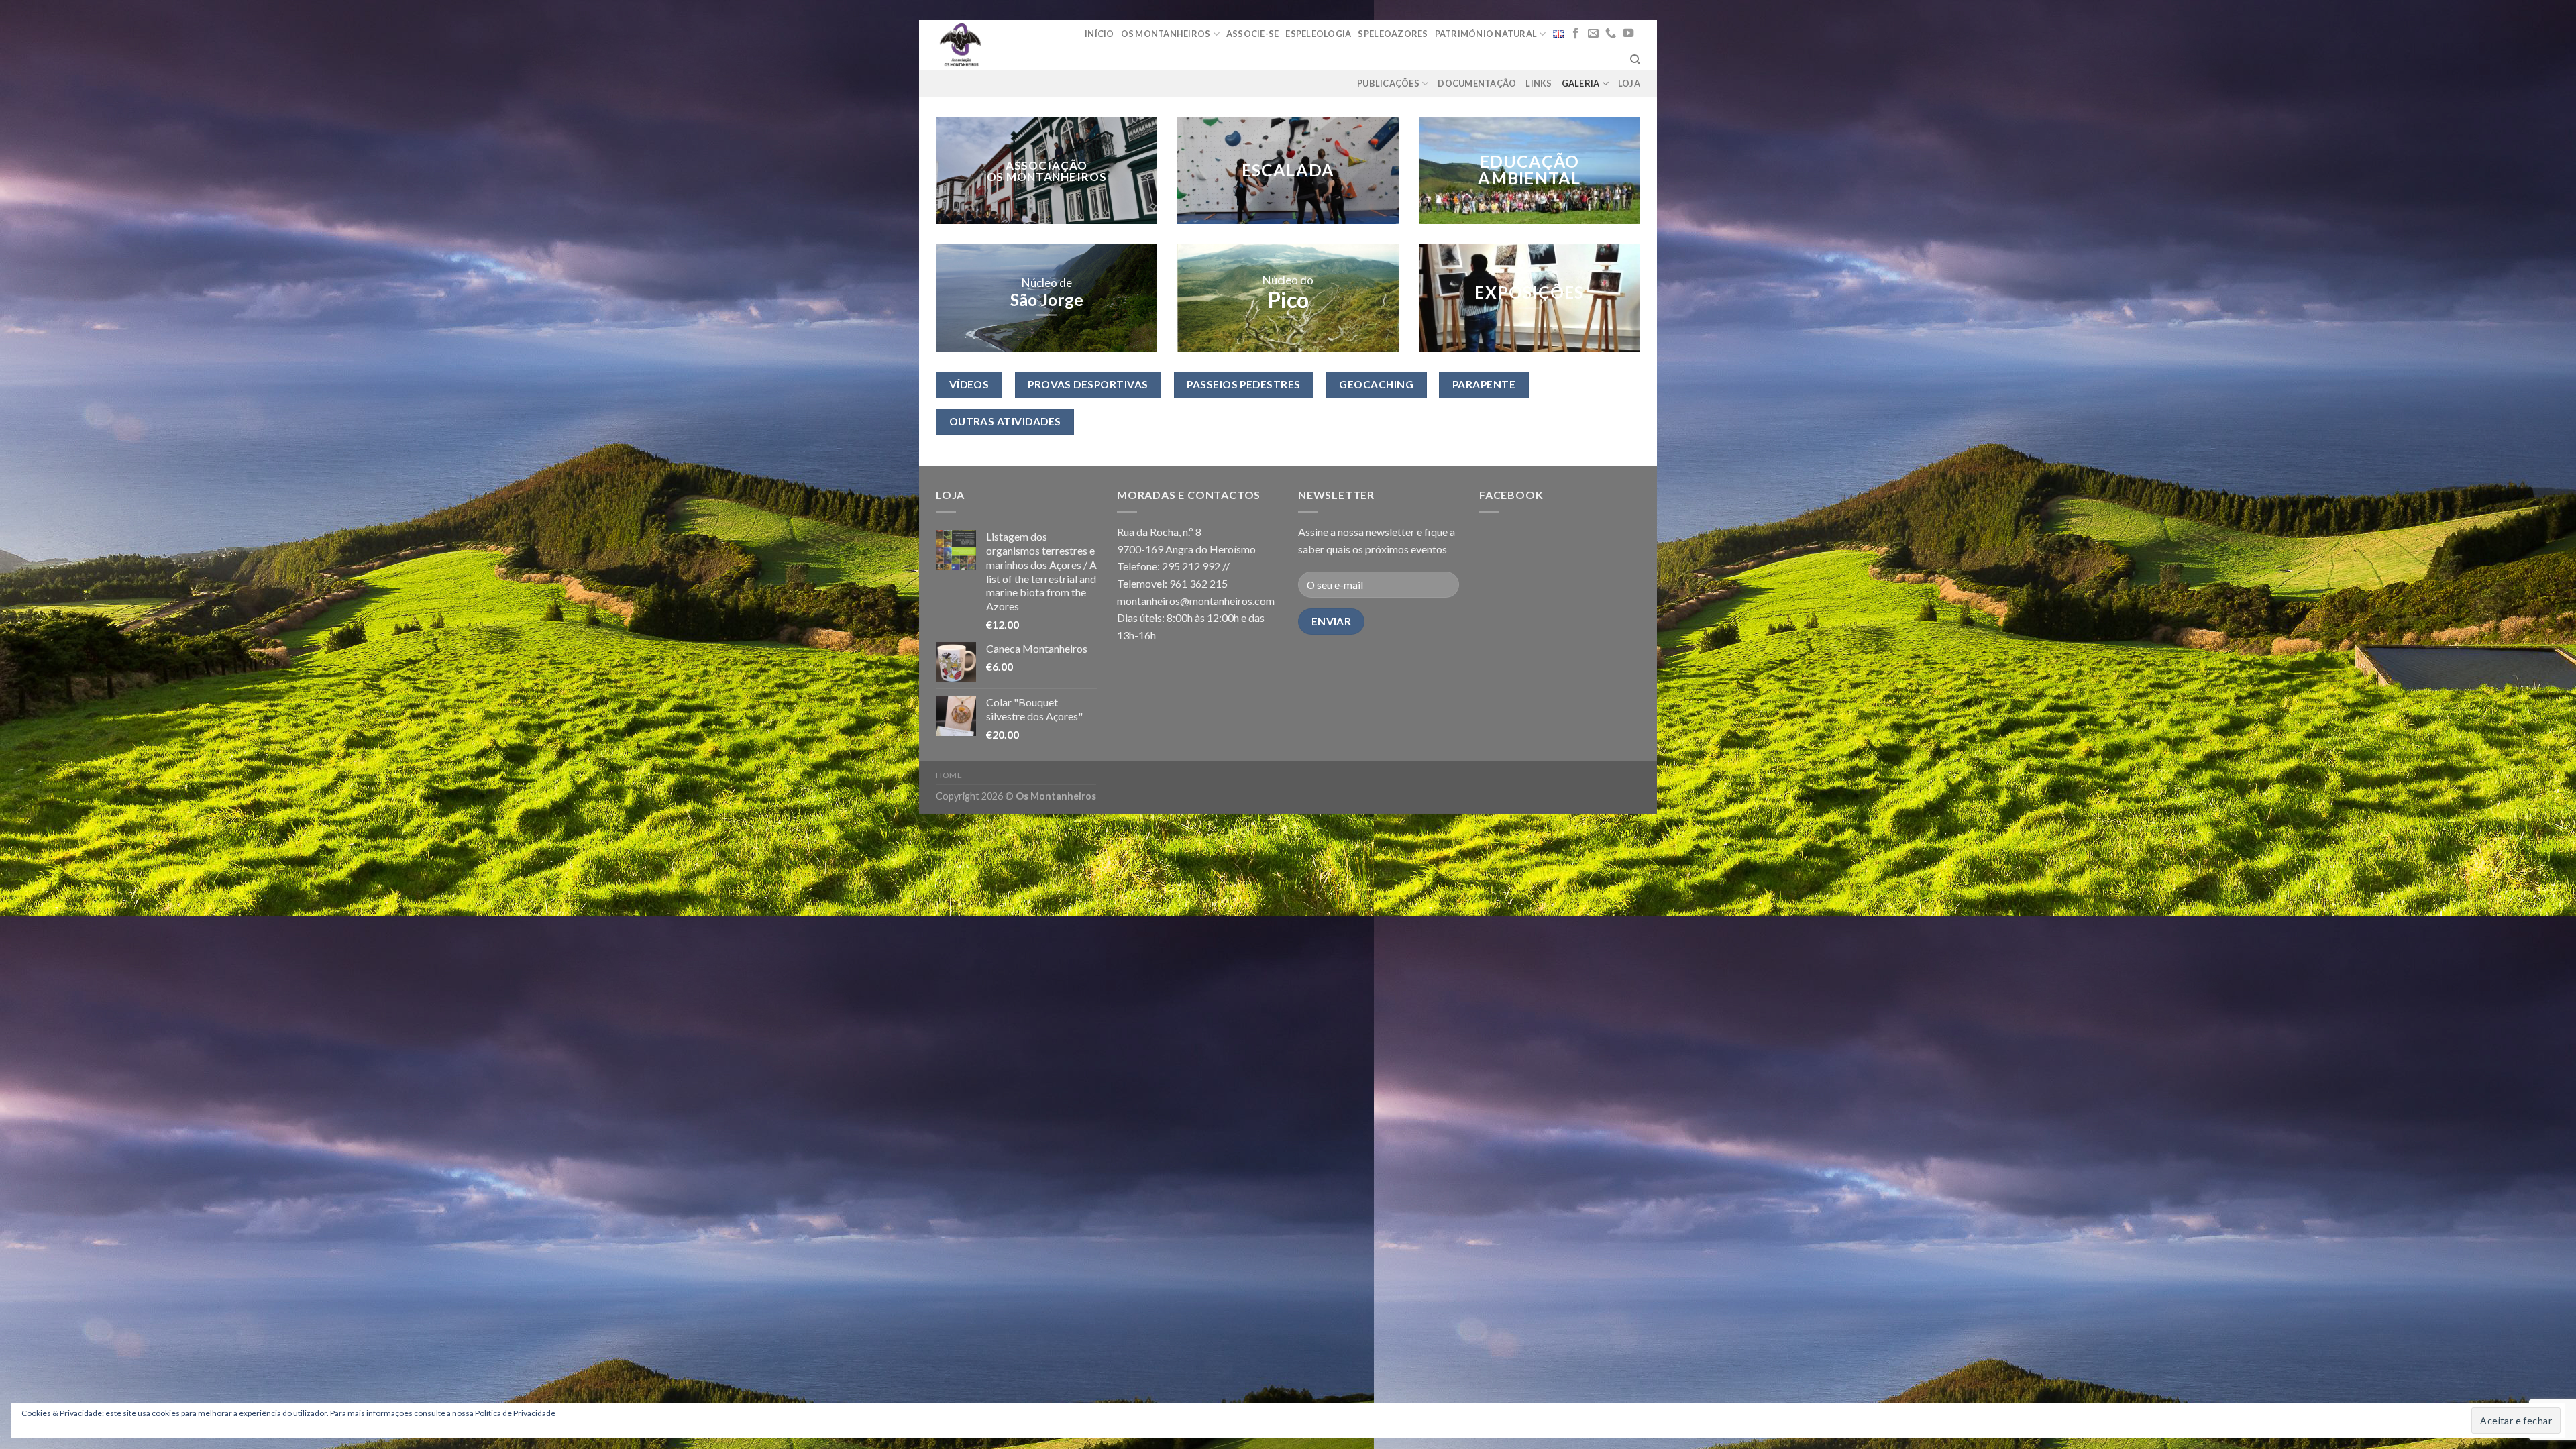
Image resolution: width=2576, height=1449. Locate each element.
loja (1629, 83)
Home (949, 775)
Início (1099, 34)
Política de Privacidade (515, 1413)
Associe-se (1253, 34)
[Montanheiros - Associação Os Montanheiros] (995, 45)
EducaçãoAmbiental (1529, 170)
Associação (1047, 165)
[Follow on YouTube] (1628, 34)
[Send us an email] (1593, 34)
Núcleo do (1288, 280)
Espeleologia (1318, 34)
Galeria (1581, 83)
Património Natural (1486, 34)
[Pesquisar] (1635, 60)
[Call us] (1611, 34)
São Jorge (1047, 300)
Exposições (1529, 293)
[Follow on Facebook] (1576, 34)
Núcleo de (1047, 283)
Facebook (1511, 495)
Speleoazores (1393, 34)
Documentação (1477, 83)
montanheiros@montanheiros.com (1196, 601)
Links (1539, 83)
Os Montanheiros (1166, 34)
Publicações (1388, 83)
